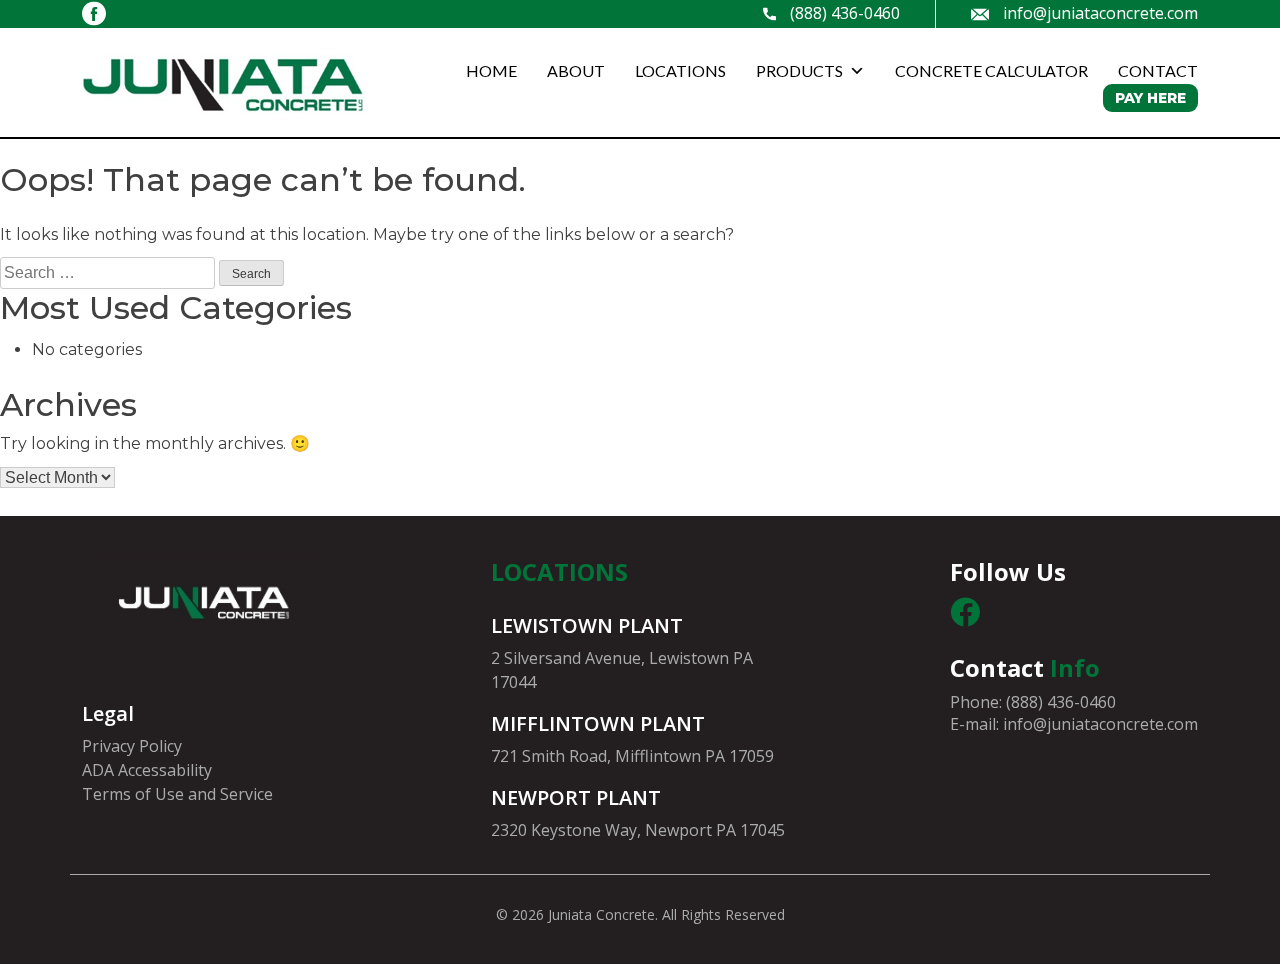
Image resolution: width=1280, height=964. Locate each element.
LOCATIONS (680, 70)
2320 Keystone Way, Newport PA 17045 (638, 830)
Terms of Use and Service (177, 794)
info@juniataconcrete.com (1100, 13)
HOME (491, 70)
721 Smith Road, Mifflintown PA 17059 (632, 756)
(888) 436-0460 (845, 13)
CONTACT (1158, 70)
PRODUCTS (799, 70)
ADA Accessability (147, 770)
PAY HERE (1150, 98)
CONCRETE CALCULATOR (991, 70)
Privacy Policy (132, 746)
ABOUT (576, 70)
